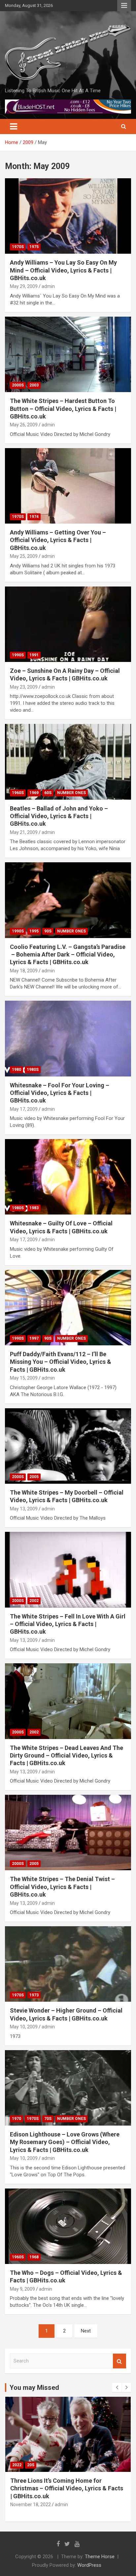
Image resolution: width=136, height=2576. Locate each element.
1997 (34, 1338)
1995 (34, 931)
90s (48, 931)
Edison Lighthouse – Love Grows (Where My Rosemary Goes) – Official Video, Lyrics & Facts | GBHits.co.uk (65, 2142)
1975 (34, 247)
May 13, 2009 (24, 1509)
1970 (17, 2119)
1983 (34, 1208)
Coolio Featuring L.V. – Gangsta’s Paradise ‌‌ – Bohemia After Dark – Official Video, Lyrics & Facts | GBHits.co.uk (68, 955)
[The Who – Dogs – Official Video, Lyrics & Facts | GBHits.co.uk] (68, 2226)
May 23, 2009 (24, 687)
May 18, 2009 (24, 971)
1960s (18, 793)
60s (48, 793)
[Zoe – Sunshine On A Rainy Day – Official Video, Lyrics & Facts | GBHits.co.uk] (68, 624)
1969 (34, 793)
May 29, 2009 (24, 286)
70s (48, 2119)
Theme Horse (100, 2557)
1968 (34, 2257)
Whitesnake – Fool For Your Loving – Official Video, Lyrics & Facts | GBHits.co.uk (60, 1093)
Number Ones (71, 793)
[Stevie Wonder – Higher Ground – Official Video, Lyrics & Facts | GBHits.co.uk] (68, 1964)
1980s (33, 1070)
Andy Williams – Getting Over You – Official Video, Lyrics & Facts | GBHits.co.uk (58, 540)
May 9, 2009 (22, 2289)
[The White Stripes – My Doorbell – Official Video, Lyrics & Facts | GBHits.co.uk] (68, 1446)
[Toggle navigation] (14, 127)
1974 (34, 517)
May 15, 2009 (24, 1378)
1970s (18, 247)
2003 (34, 385)
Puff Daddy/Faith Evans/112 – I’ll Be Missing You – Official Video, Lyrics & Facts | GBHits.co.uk (61, 1362)
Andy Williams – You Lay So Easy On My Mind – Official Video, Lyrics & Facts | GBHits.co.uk (63, 270)
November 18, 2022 (31, 2504)
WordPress (89, 2565)
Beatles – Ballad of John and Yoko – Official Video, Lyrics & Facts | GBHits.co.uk (59, 816)
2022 (17, 2465)
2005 (34, 1477)
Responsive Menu (124, 6)
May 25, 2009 (24, 556)
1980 (17, 1070)
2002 (34, 1601)
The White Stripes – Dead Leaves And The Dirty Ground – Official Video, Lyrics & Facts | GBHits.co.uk (67, 1756)
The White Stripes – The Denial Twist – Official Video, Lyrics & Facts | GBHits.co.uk (62, 1887)
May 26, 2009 (24, 425)
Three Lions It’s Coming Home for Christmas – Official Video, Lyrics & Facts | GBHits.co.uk (67, 2488)
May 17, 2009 (24, 1109)
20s (31, 2465)
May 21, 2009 (24, 832)
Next (86, 2331)
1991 (34, 655)
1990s (18, 655)
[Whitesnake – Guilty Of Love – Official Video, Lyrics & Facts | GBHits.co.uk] (68, 1177)
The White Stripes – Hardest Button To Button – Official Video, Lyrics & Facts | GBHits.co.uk (63, 409)
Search (119, 2361)
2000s (18, 385)
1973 (34, 1995)
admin (48, 286)
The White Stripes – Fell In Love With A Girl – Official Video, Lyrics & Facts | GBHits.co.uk (68, 1624)
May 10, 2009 (24, 2027)
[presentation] (117, 2388)
